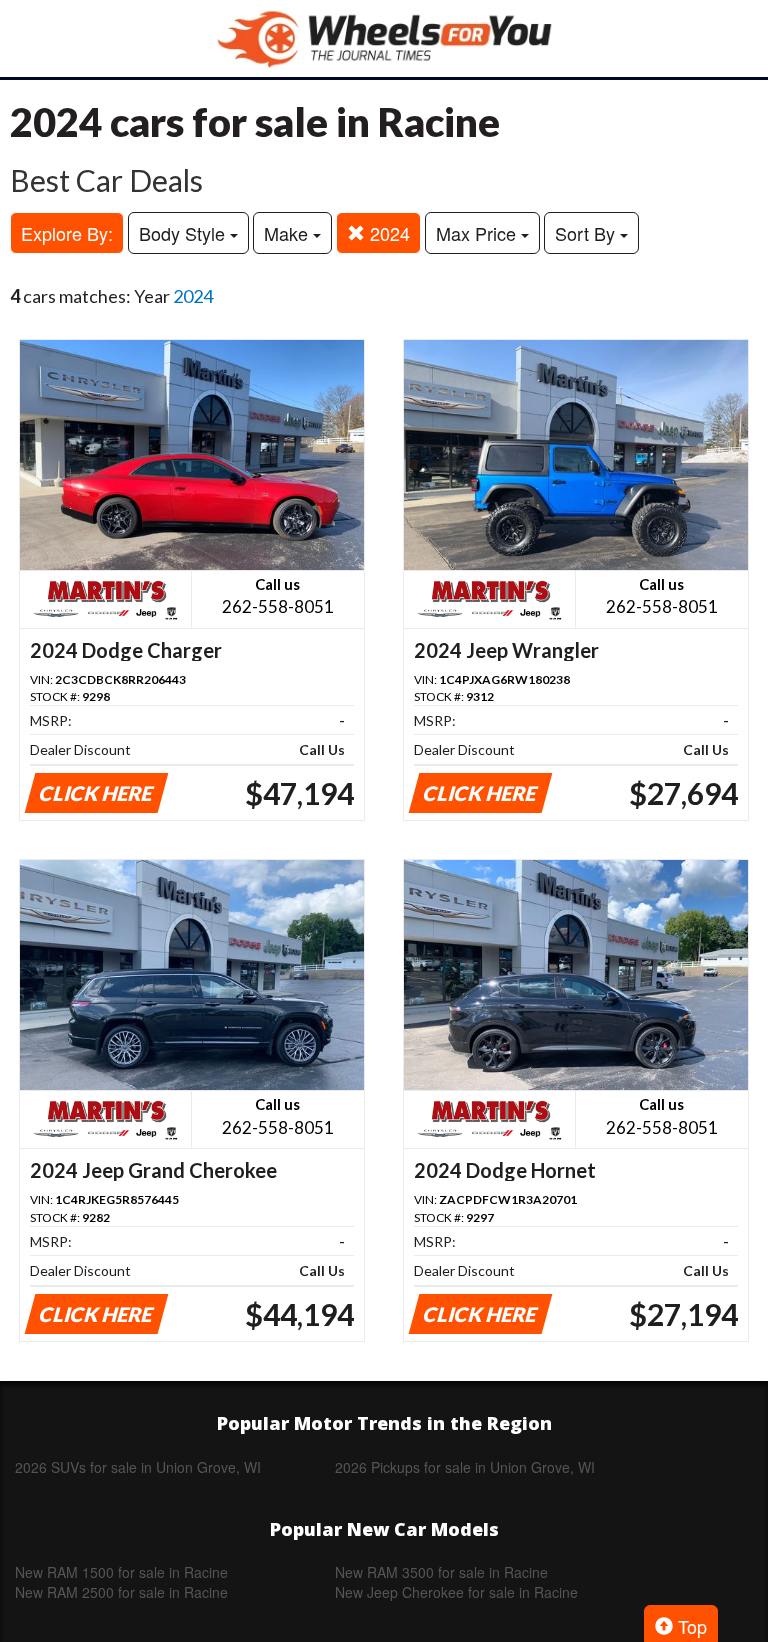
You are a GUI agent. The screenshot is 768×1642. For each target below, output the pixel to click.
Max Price (478, 233)
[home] (384, 38)
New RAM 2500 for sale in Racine (121, 1592)
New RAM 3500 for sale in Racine (441, 1572)
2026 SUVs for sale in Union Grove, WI (138, 1467)
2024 (387, 233)
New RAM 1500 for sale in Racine (121, 1572)
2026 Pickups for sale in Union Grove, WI (465, 1467)
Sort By (587, 233)
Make (288, 233)
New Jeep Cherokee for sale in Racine (456, 1592)
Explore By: (67, 233)
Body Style (184, 233)
